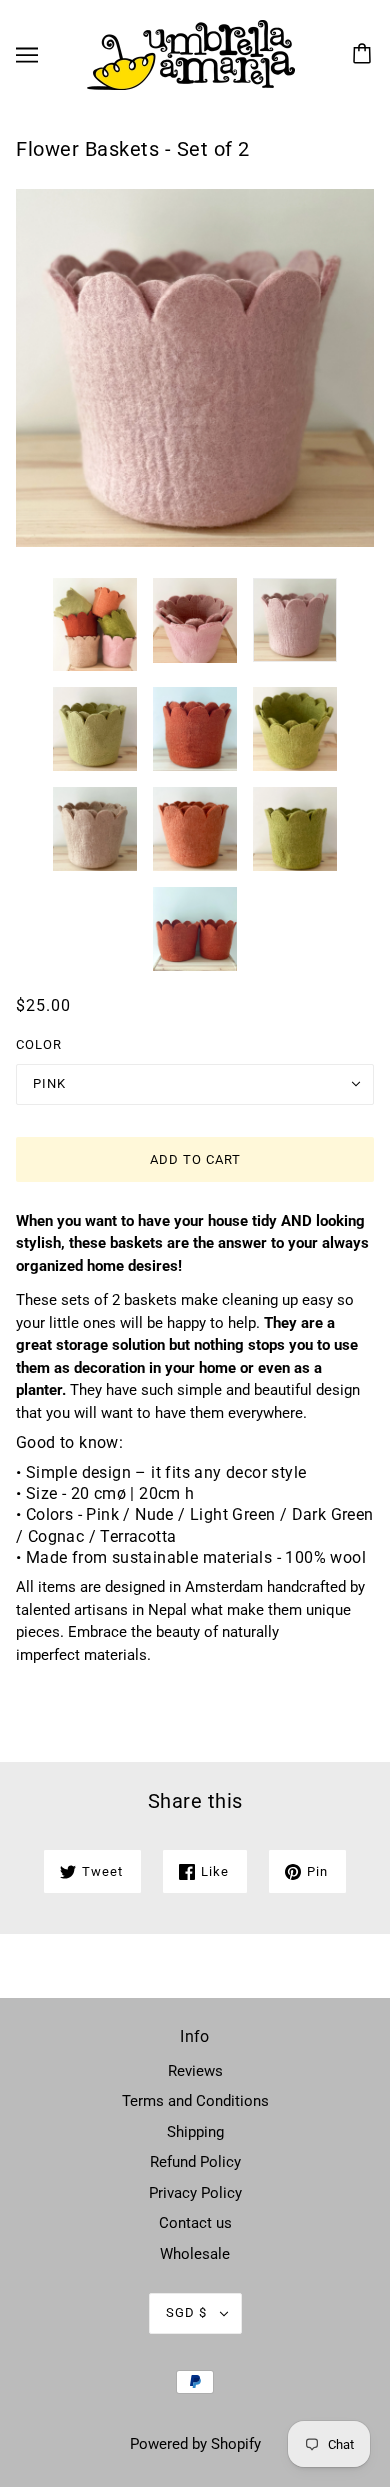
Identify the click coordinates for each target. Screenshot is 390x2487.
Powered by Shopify (195, 2444)
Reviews (195, 2071)
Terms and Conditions (195, 2101)
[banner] (191, 54)
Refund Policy (195, 2162)
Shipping (195, 2132)
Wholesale (195, 2254)
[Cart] (365, 55)
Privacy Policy (195, 2193)
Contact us (195, 2223)
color (39, 1044)
